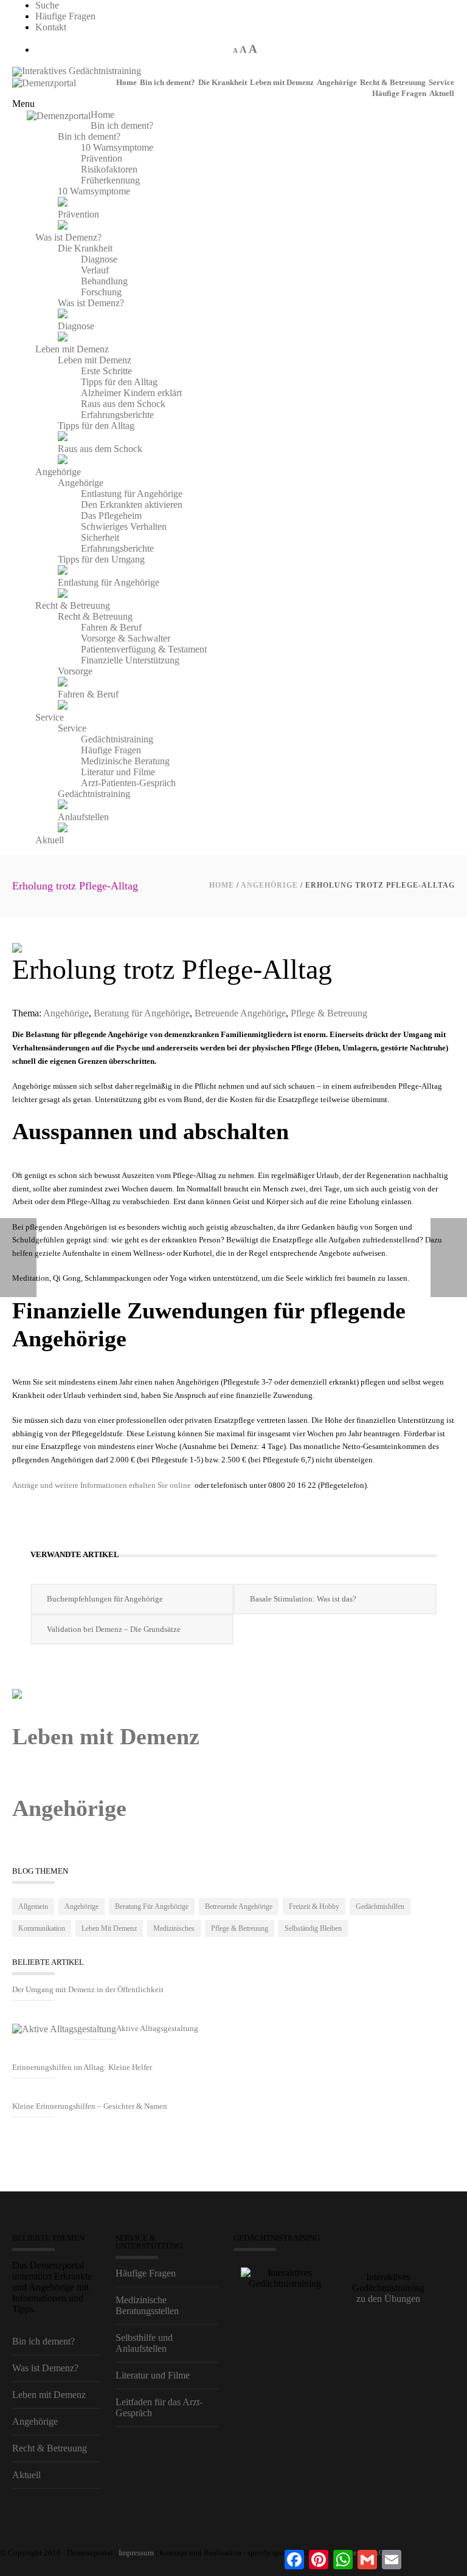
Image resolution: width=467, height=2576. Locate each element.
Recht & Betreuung (393, 82)
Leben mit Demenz (282, 82)
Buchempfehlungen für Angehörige (105, 1599)
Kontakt (51, 27)
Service (441, 82)
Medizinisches (174, 1928)
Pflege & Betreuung (329, 1013)
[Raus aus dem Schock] (63, 461)
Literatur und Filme (153, 2375)
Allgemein (33, 1906)
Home (126, 82)
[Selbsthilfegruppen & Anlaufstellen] (63, 829)
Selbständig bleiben (313, 1928)
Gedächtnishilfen (380, 1906)
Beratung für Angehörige (142, 1013)
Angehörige (337, 82)
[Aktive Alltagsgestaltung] (64, 2029)
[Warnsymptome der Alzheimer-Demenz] (63, 203)
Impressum (136, 2553)
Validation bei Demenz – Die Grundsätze (114, 1629)
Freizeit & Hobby (314, 1906)
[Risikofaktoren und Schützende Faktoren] (63, 226)
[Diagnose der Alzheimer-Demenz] (63, 338)
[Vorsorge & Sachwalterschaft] (63, 683)
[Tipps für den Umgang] (63, 571)
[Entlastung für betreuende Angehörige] (63, 594)
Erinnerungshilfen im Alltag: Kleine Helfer (82, 2067)
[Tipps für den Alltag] (63, 438)
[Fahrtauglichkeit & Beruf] (63, 706)
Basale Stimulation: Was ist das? (303, 1599)
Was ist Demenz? (45, 2368)
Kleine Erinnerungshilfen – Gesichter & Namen (90, 2106)
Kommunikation (42, 1928)
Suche (47, 5)
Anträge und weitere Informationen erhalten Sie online (102, 1485)
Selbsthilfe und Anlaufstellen (144, 2343)
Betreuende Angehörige (240, 1013)
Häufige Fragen (65, 16)
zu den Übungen (388, 2299)
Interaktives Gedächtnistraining (81, 71)
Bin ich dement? (168, 82)
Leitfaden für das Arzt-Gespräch (159, 2407)
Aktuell (442, 93)
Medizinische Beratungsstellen (147, 2305)
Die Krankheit (223, 82)
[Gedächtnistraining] (63, 806)
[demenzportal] (17, 71)
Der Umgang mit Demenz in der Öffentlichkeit (88, 1989)
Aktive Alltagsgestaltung (157, 2028)
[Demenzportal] (44, 82)
